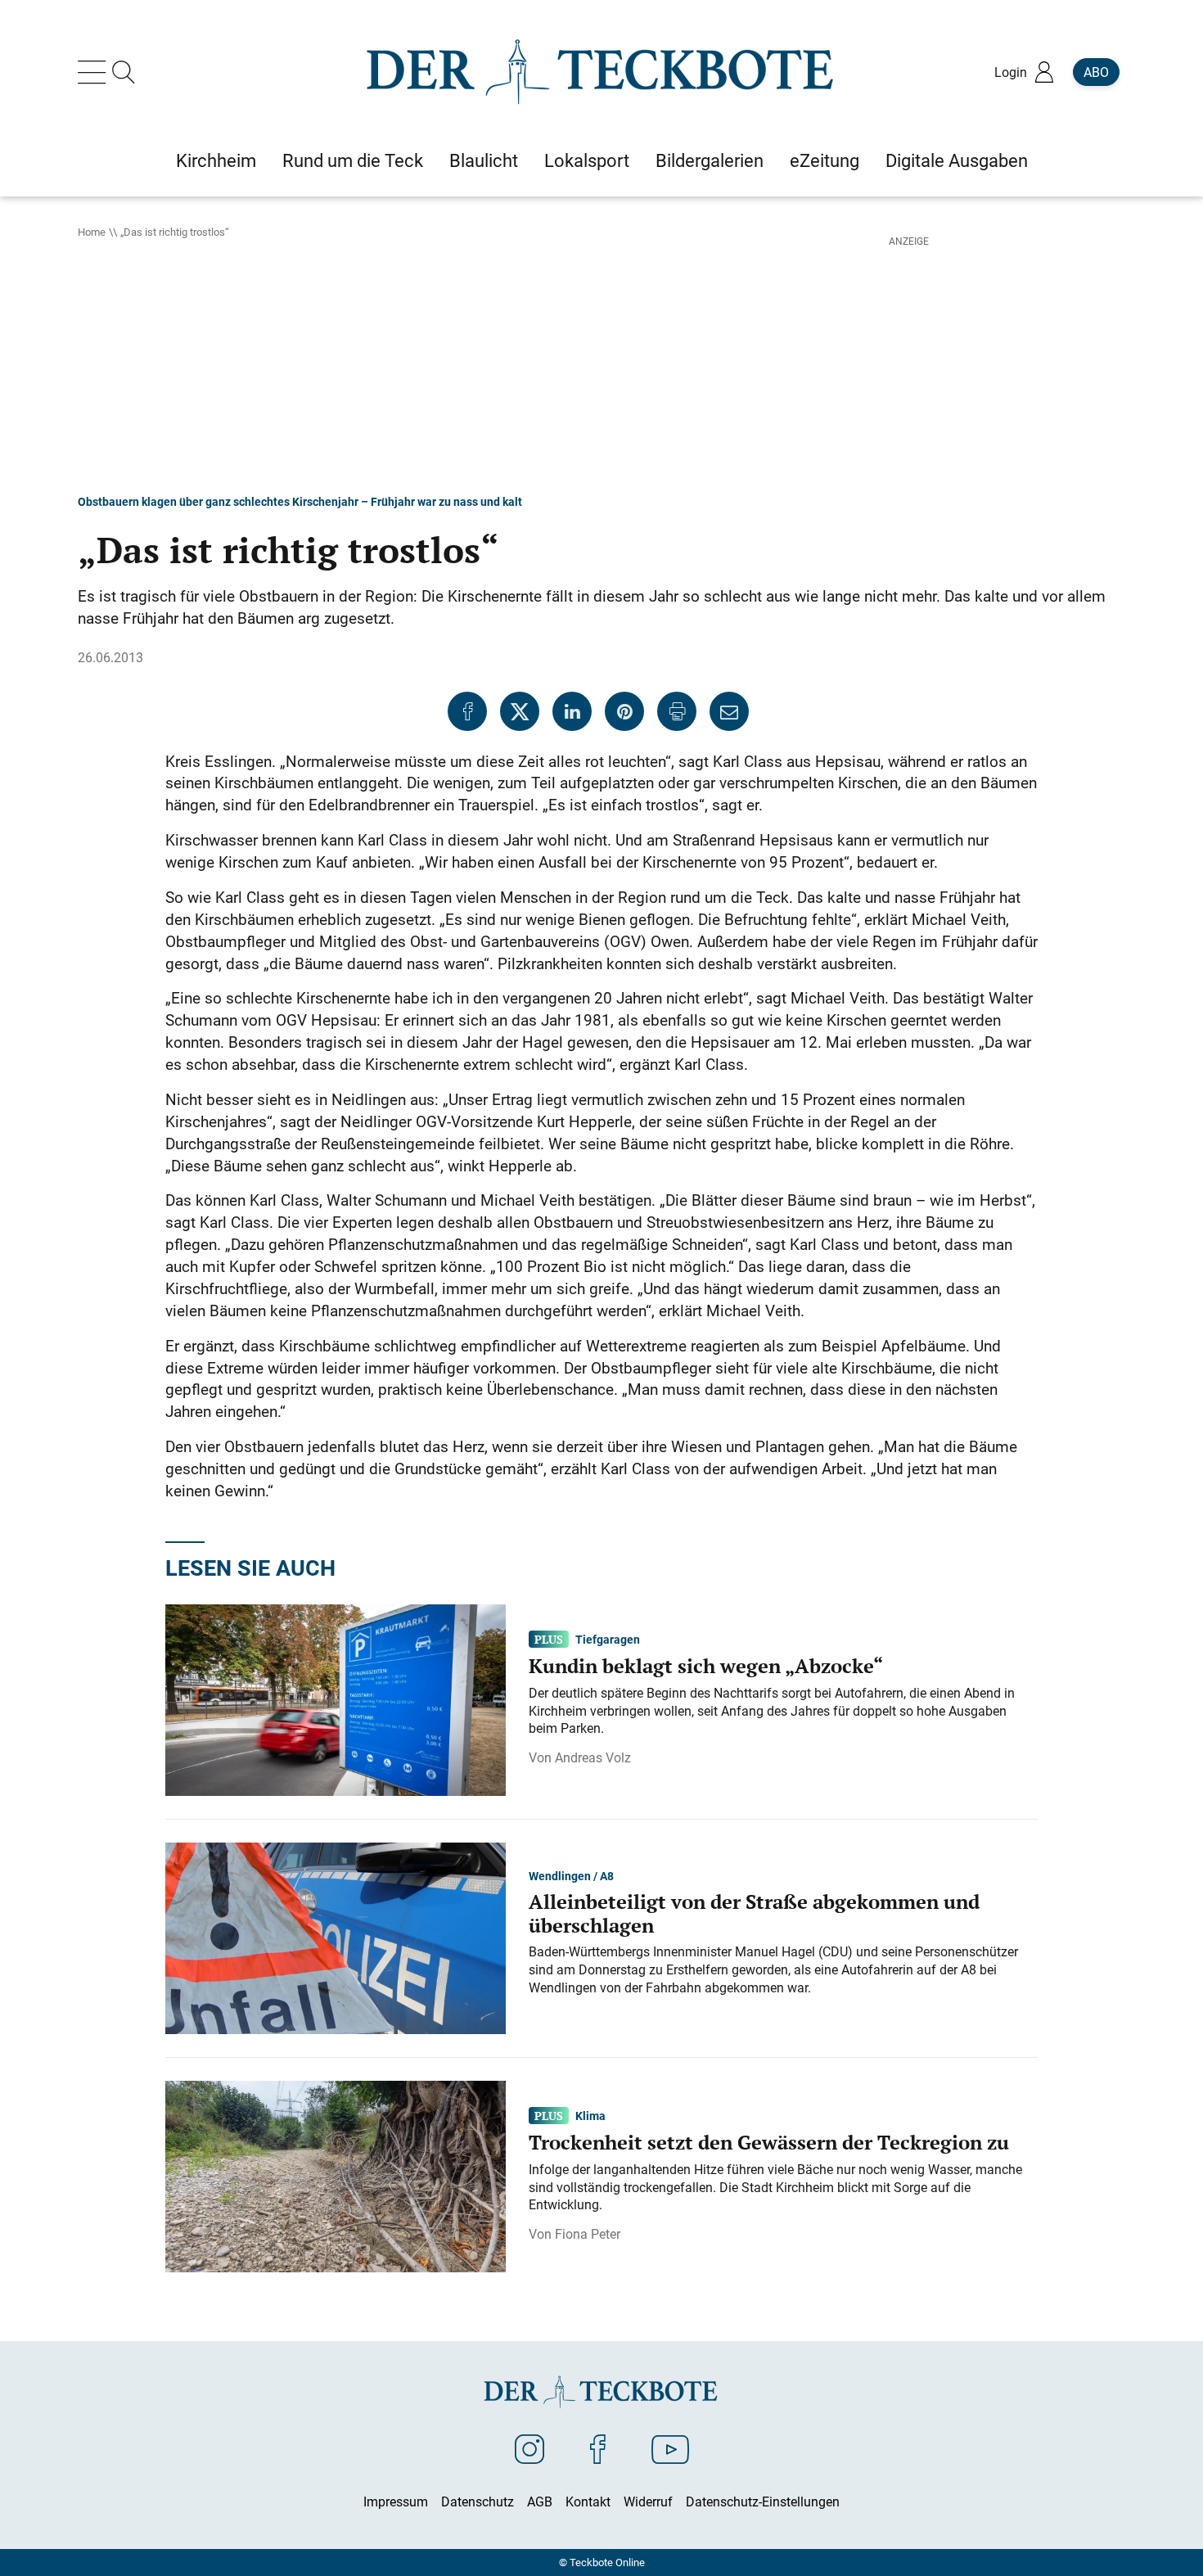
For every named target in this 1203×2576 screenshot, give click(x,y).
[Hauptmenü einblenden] (95, 72)
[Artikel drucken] (677, 711)
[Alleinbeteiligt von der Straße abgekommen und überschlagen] (336, 1938)
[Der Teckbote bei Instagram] (529, 2448)
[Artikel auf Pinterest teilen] (624, 711)
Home (92, 232)
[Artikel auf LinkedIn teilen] (572, 711)
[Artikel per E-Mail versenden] (729, 711)
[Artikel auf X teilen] (520, 711)
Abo (1096, 72)
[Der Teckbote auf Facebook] (598, 2448)
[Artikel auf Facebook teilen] (467, 711)
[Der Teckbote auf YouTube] (670, 2448)
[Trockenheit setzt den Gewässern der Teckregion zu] (336, 2176)
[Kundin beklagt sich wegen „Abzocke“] (336, 1699)
